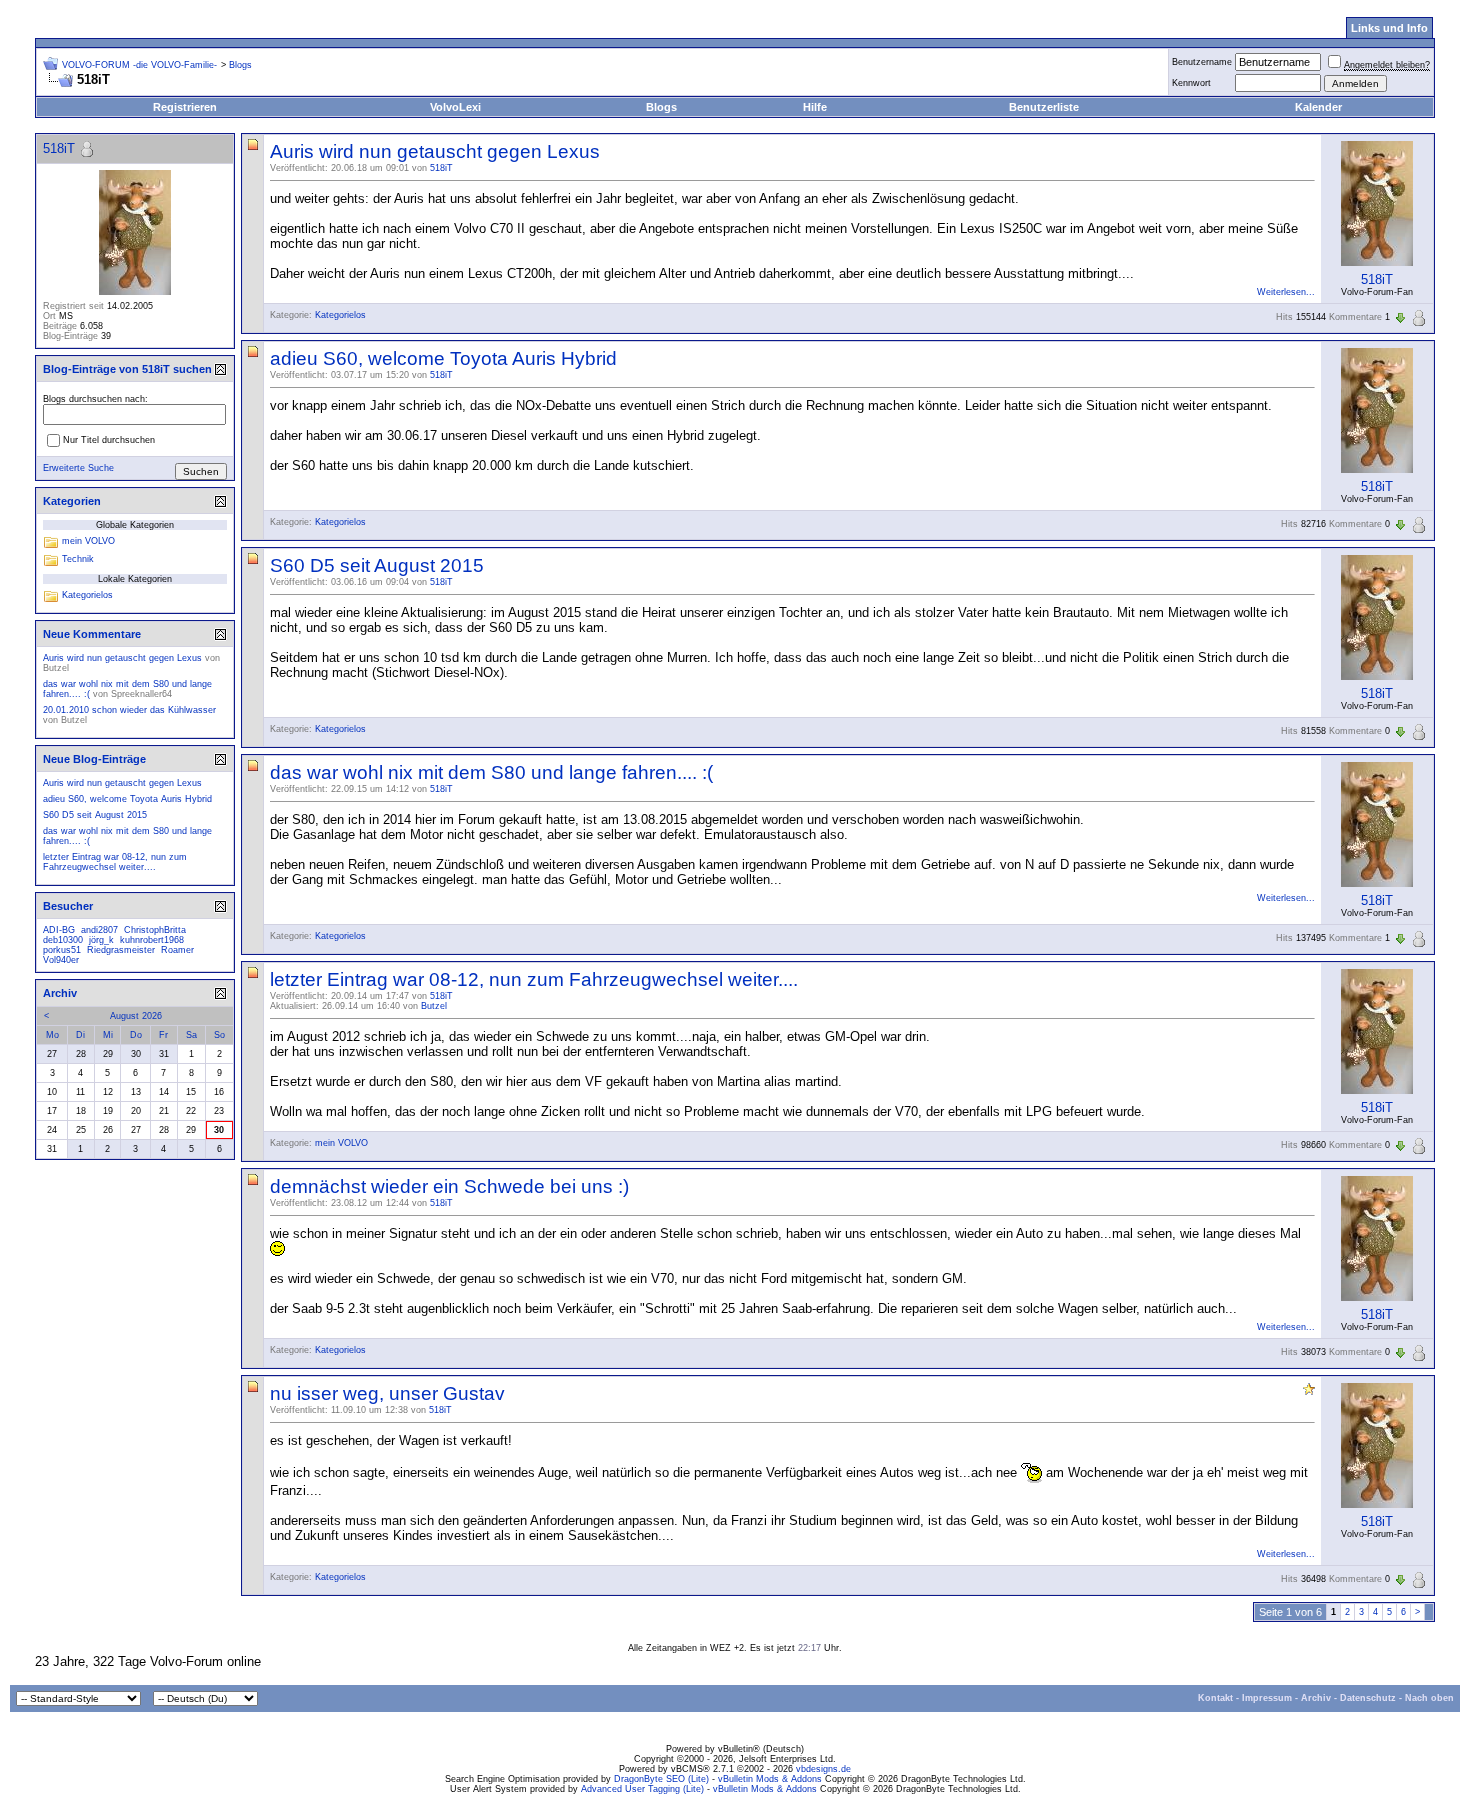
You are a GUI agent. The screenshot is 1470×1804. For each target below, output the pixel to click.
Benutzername (1202, 62)
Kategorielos (340, 315)
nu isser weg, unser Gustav (387, 1393)
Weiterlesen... (1286, 292)
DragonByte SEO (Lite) (661, 1779)
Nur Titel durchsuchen (109, 440)
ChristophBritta (155, 930)
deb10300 (63, 940)
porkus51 (62, 950)
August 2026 (136, 1016)
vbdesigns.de (823, 1769)
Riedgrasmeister (121, 950)
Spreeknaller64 (141, 694)
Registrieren (185, 107)
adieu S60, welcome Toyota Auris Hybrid (443, 358)
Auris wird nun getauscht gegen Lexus (435, 151)
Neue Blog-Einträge (94, 759)
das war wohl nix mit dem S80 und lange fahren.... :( (491, 772)
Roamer (177, 950)
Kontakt (1215, 1698)
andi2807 (99, 930)
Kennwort (1191, 83)
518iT (441, 168)
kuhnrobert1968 (152, 940)
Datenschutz (1368, 1698)
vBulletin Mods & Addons (770, 1779)
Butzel (434, 1006)
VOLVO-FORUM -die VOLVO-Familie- (139, 65)
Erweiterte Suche (78, 468)
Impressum (1267, 1698)
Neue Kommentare (92, 634)
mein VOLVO (341, 1143)
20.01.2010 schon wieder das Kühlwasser (129, 710)
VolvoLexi (455, 107)
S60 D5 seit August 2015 (377, 565)
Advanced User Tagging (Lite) (642, 1789)
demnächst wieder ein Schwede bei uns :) (449, 1186)
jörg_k (101, 940)
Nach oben (1429, 1698)
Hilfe (815, 107)
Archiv (1316, 1698)
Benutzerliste (1044, 107)
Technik (78, 560)
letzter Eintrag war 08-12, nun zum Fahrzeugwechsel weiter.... (534, 979)
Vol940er (61, 960)
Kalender (1318, 107)
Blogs (661, 107)
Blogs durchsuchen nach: (95, 399)
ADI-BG (59, 930)
